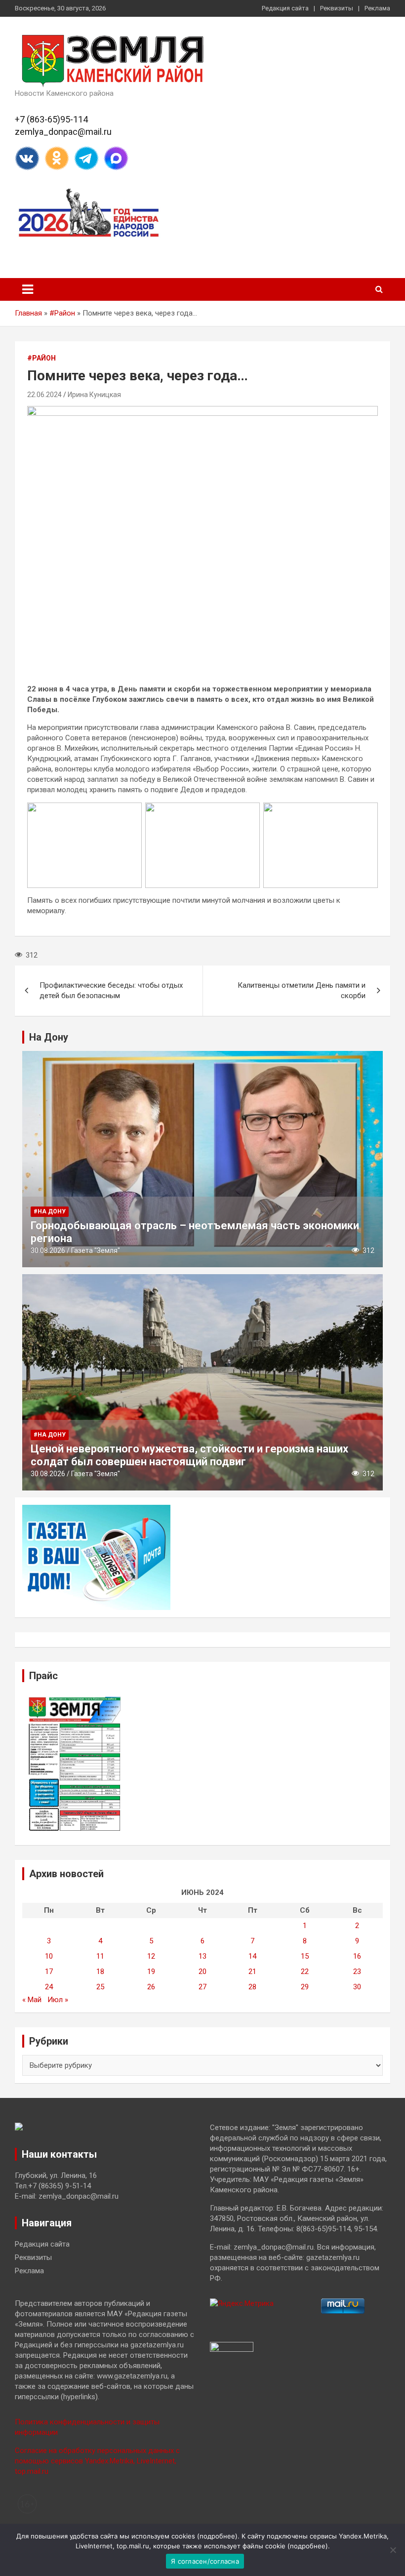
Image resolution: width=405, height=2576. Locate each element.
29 (305, 1987)
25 (100, 1987)
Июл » (58, 2000)
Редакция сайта (285, 8)
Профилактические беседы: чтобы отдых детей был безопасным (111, 990)
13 (202, 1956)
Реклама (377, 8)
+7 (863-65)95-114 (51, 119)
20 (202, 1972)
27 (202, 1987)
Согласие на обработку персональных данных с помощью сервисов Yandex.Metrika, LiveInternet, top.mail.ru (97, 2461)
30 (357, 1987)
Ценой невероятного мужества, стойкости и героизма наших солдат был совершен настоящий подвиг (189, 1455)
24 (49, 1987)
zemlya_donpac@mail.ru (63, 132)
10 (49, 1956)
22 (305, 1972)
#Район (62, 313)
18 (100, 1972)
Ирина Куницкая (94, 395)
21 (252, 1972)
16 (357, 1956)
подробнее (217, 2536)
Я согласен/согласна (205, 2561)
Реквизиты (337, 8)
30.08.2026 (48, 1250)
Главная (28, 313)
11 (100, 1956)
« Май (32, 2000)
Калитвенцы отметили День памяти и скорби (302, 990)
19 (151, 1972)
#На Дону (50, 1211)
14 (252, 1956)
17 (49, 1972)
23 (357, 1972)
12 (151, 1956)
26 (151, 1987)
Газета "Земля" (96, 1250)
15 (305, 1956)
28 (252, 1987)
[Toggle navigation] (28, 289)
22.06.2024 (44, 395)
